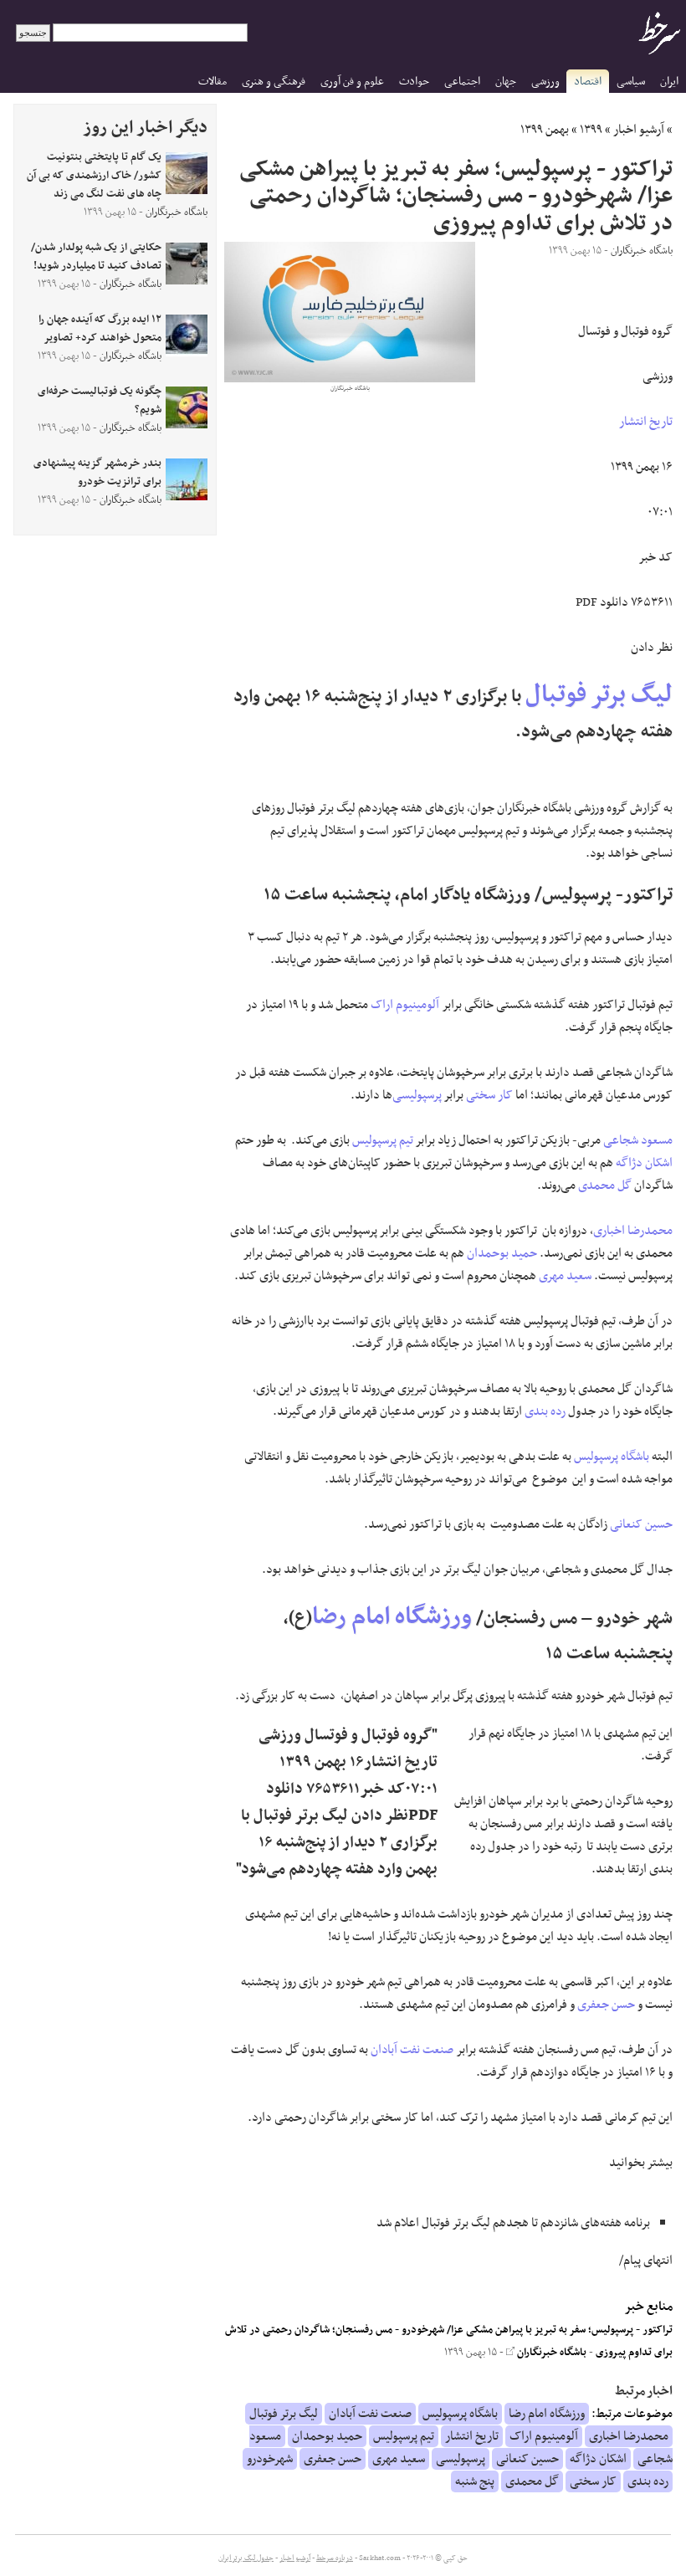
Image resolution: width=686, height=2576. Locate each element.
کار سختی (489, 1095)
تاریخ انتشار (646, 422)
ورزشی (545, 82)
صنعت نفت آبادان (412, 2050)
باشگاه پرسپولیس (612, 1457)
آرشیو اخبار (639, 130)
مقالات (212, 82)
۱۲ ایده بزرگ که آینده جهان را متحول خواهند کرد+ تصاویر (100, 329)
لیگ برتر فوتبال (599, 695)
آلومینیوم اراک (405, 1005)
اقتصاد (588, 82)
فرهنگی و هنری (274, 82)
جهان (506, 82)
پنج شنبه (475, 2481)
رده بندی (545, 1411)
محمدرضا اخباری (633, 1231)
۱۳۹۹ (591, 130)
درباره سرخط (335, 2558)
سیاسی (631, 82)
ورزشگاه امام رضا (392, 1617)
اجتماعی (462, 82)
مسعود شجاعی (638, 1140)
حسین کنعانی (641, 1524)
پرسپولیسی (417, 1095)
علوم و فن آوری (352, 82)
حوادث (414, 82)
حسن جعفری (606, 2005)
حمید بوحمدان (502, 1253)
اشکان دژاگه (644, 1163)
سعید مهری (565, 1276)
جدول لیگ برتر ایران (246, 2558)
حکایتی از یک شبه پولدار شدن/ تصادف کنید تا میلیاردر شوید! (96, 257)
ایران (669, 82)
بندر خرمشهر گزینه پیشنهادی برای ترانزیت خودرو (97, 473)
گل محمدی (605, 1186)
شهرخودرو (270, 2459)
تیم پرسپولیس (383, 1140)
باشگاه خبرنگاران (550, 2353)
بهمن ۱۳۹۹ (545, 130)
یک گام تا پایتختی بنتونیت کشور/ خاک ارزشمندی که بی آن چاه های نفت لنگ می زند (94, 176)
